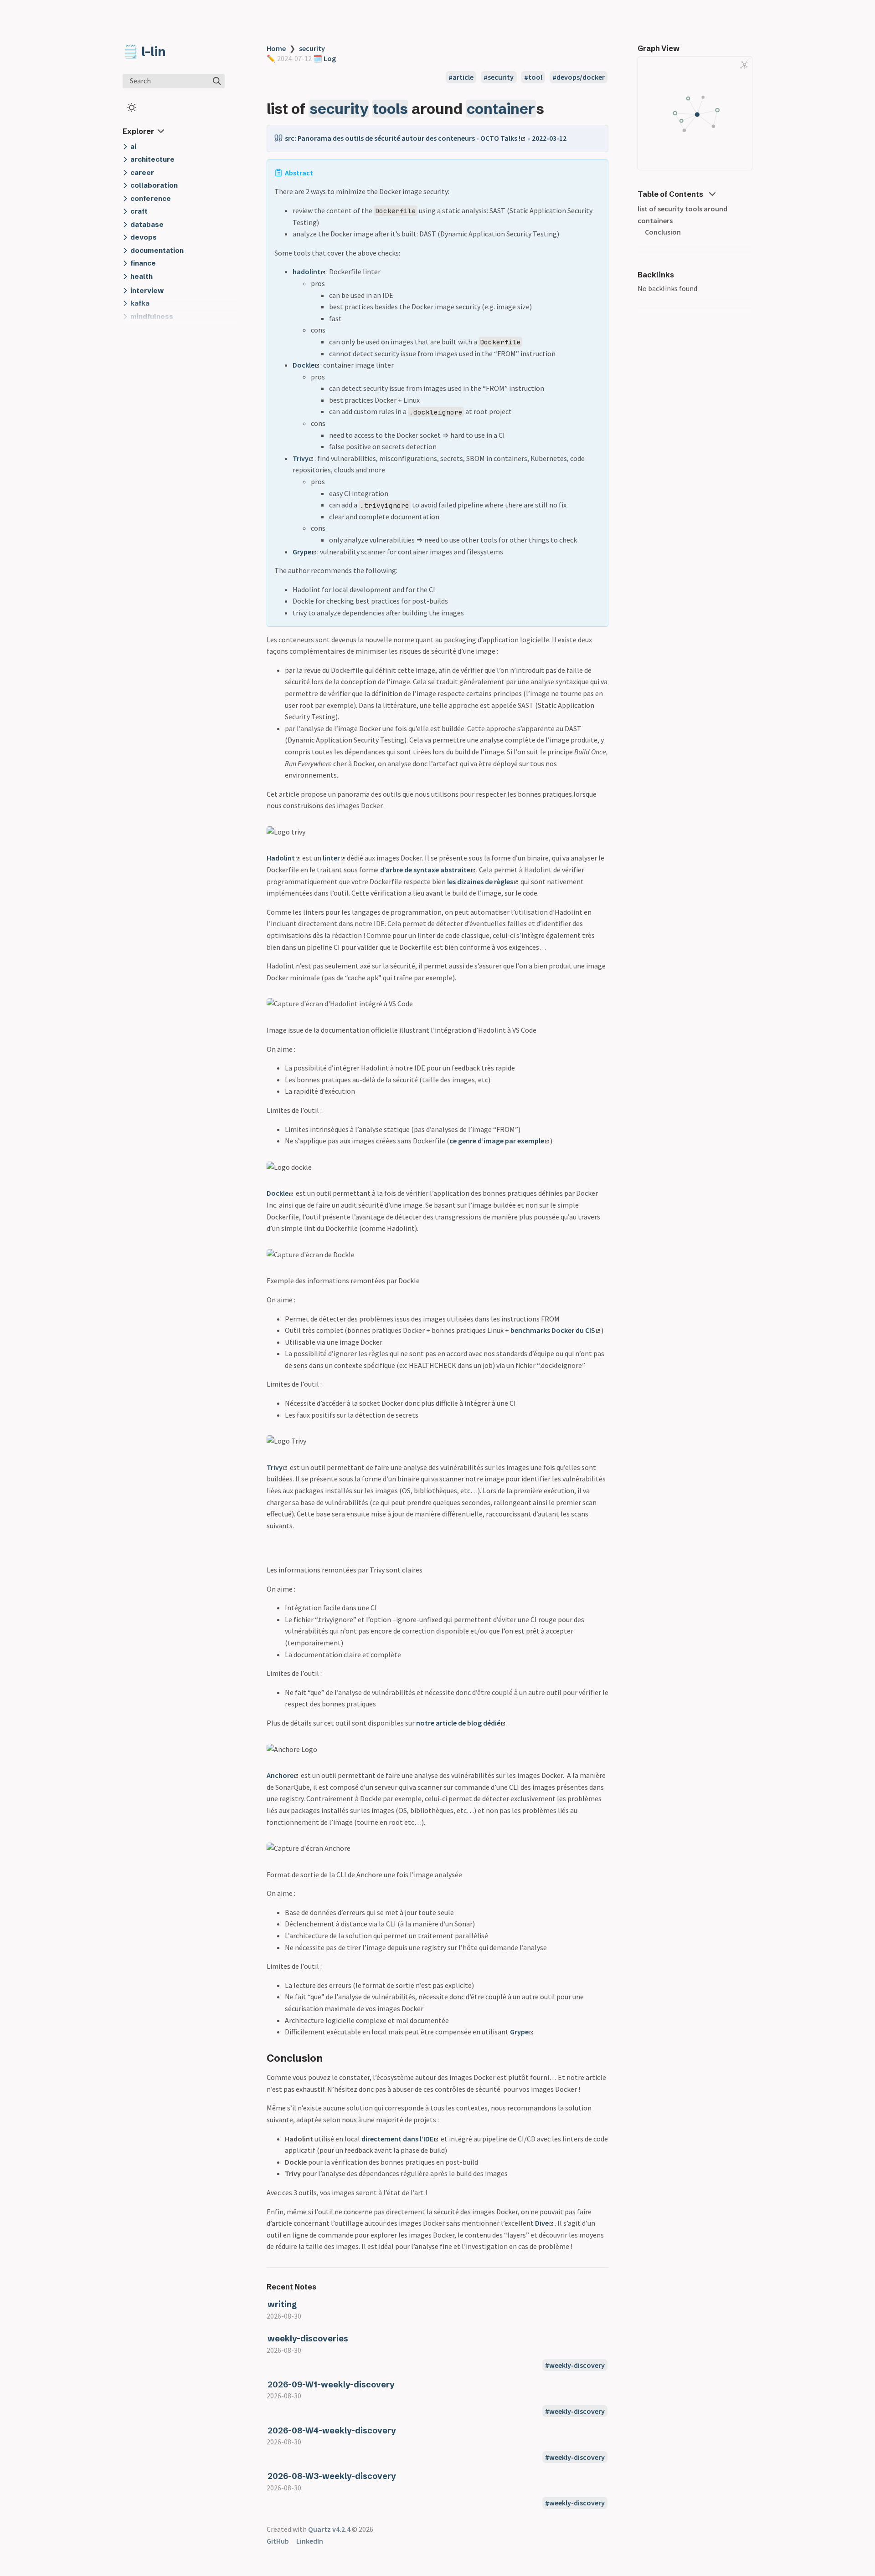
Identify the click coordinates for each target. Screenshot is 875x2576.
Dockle (304, 365)
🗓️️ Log (324, 58)
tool (535, 77)
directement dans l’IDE (397, 2139)
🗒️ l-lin (144, 51)
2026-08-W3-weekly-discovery (332, 2476)
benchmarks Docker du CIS (553, 1330)
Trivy (301, 458)
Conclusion (663, 232)
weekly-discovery (577, 2365)
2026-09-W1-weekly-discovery (331, 2384)
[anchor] (553, 109)
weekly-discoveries (308, 2338)
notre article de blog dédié (458, 1723)
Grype (302, 552)
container (501, 109)
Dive (542, 2223)
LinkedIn (310, 2541)
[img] (217, 81)
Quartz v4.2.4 (329, 2529)
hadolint (306, 271)
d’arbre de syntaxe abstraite (425, 870)
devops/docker (581, 77)
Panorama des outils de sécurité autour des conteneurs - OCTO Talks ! (409, 138)
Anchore (280, 1775)
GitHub (278, 2541)
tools (390, 109)
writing (282, 2304)
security (312, 48)
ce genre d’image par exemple (497, 1141)
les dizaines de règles (480, 881)
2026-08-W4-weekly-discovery (332, 2430)
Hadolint (281, 858)
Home (276, 48)
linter (331, 858)
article (463, 77)
